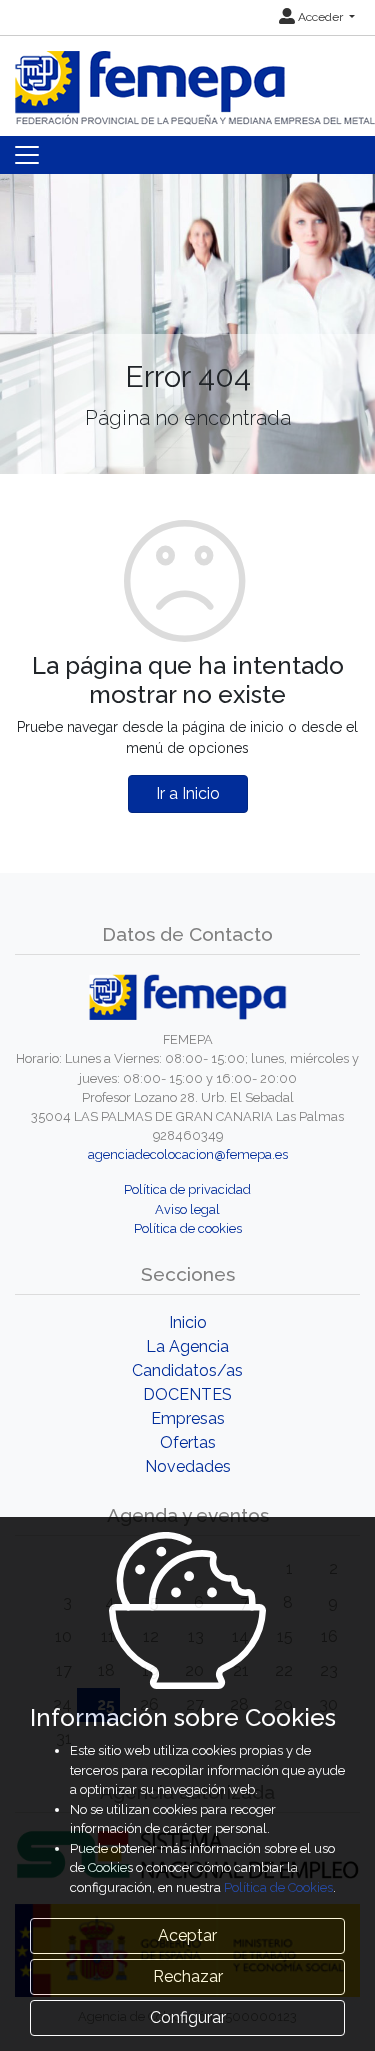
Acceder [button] (320, 17)
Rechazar (188, 1976)
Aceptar (187, 1935)
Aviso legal (187, 1209)
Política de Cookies (278, 1887)
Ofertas (188, 1442)
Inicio (188, 1322)
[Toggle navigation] (27, 155)
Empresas (188, 1418)
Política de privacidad (187, 1189)
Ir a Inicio (188, 793)
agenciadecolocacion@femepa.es (188, 1154)
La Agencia (187, 1346)
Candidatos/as (187, 1370)
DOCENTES (187, 1394)
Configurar (188, 2017)
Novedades (188, 1466)
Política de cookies (188, 1228)
